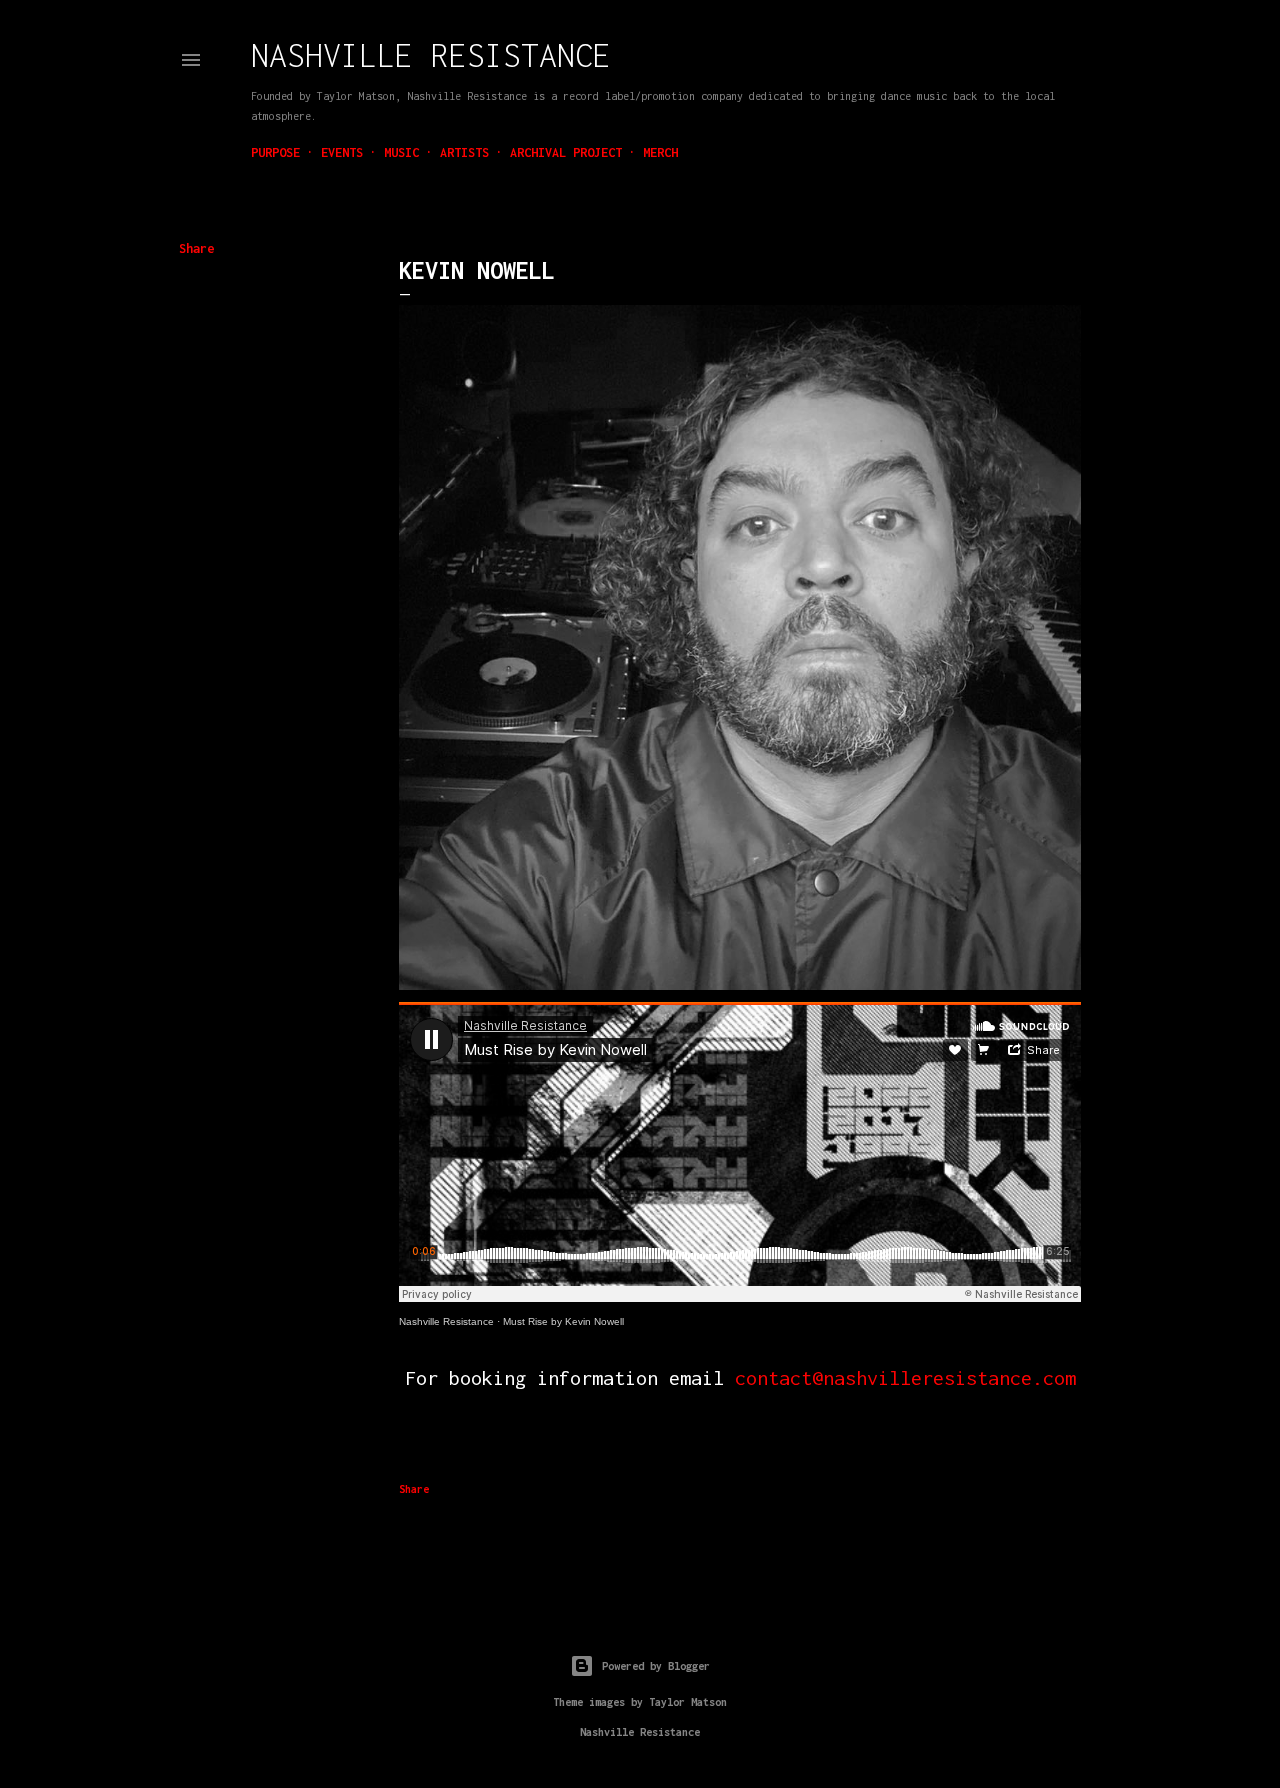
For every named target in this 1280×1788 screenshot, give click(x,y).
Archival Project (566, 152)
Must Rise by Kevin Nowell (563, 1321)
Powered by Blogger (656, 1666)
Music (401, 152)
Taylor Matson (688, 1702)
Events (342, 152)
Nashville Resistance (431, 55)
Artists (464, 152)
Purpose (275, 152)
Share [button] (196, 248)
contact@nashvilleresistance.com (905, 1377)
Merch (660, 152)
